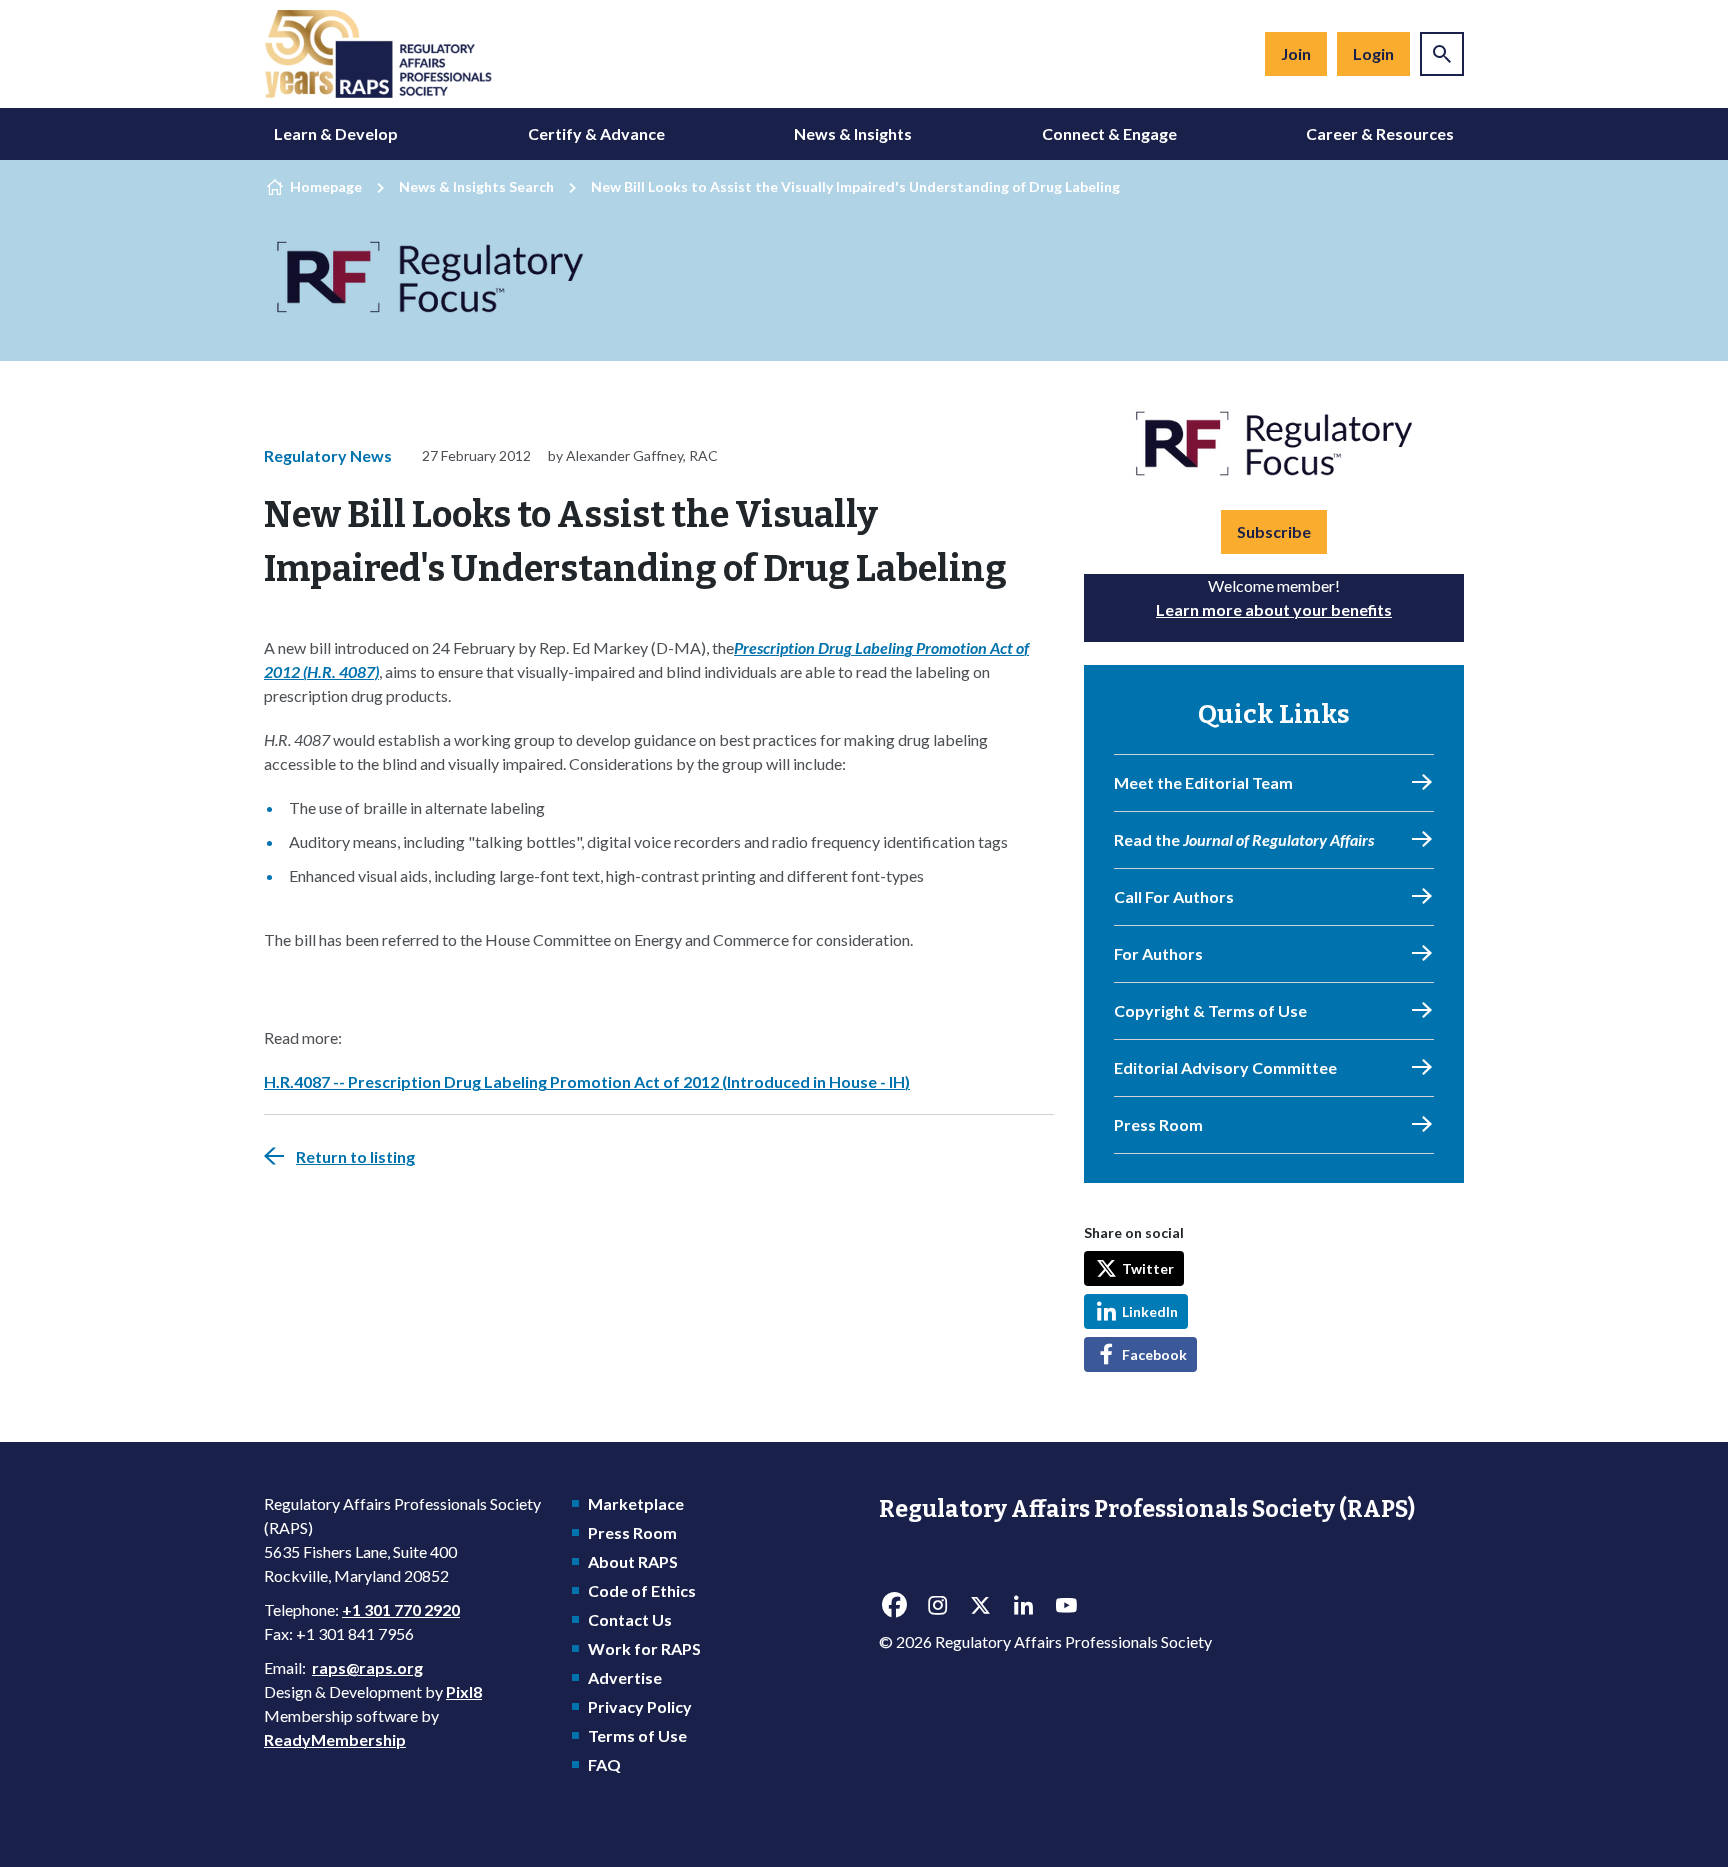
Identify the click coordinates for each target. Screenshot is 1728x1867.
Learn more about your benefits (1274, 609)
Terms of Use (637, 1735)
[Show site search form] (1442, 54)
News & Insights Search (476, 186)
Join (1296, 53)
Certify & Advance (596, 133)
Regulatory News (328, 455)
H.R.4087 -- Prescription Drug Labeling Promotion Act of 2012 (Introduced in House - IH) (587, 1081)
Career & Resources (1380, 133)
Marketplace (636, 1503)
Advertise (625, 1677)
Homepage (326, 186)
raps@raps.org (367, 1667)
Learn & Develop (336, 133)
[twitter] (980, 1605)
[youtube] (1066, 1605)
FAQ (604, 1764)
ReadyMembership (335, 1739)
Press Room (632, 1532)
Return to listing (355, 1156)
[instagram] (937, 1605)
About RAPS (633, 1561)
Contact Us (630, 1619)
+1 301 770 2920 (401, 1609)
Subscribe (1274, 531)
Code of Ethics (642, 1590)
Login (1373, 53)
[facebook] (894, 1605)
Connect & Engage (1109, 133)
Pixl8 (464, 1691)
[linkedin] (1023, 1605)
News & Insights (853, 133)
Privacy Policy (640, 1706)
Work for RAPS (644, 1648)
